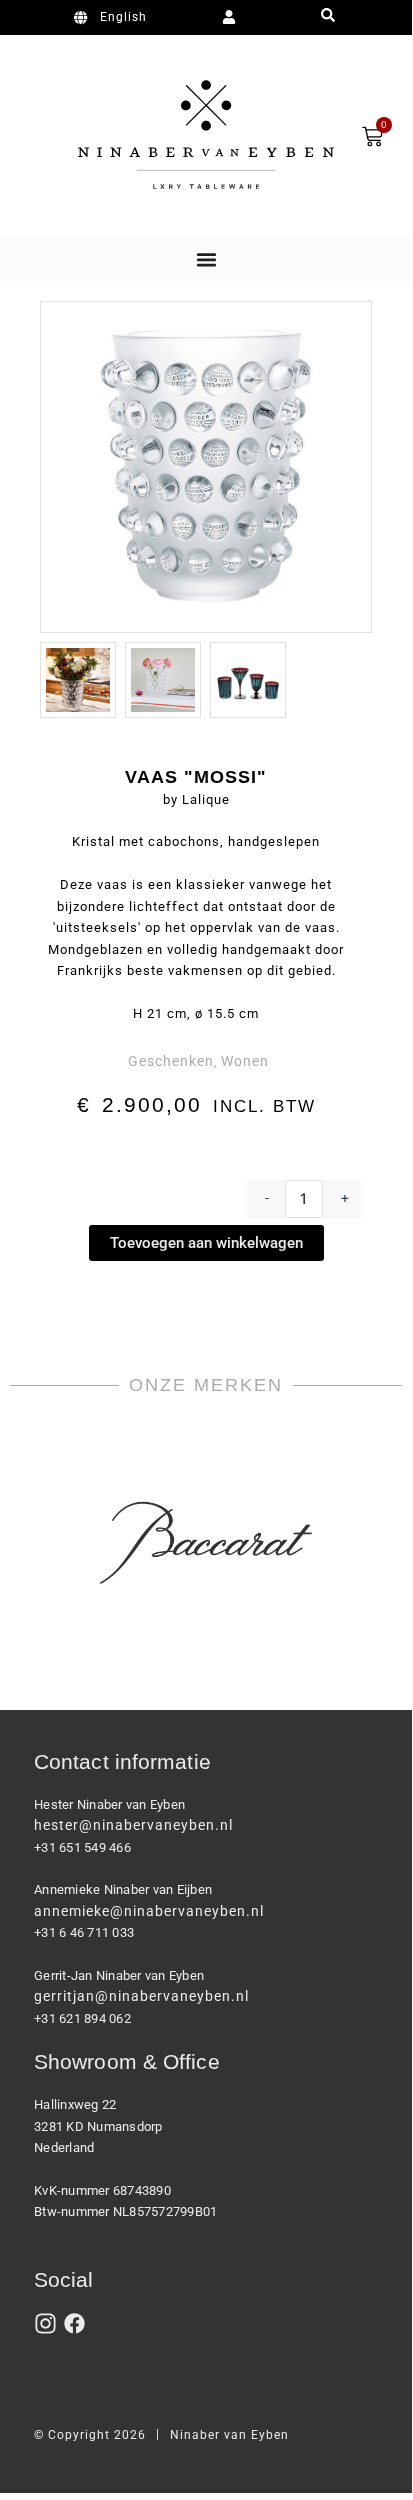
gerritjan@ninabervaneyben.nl (141, 1996)
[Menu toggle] (206, 259)
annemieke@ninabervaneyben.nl (149, 1911)
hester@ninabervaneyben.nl (133, 1825)
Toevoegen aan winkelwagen (206, 1243)
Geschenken (171, 1061)
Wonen (245, 1061)
